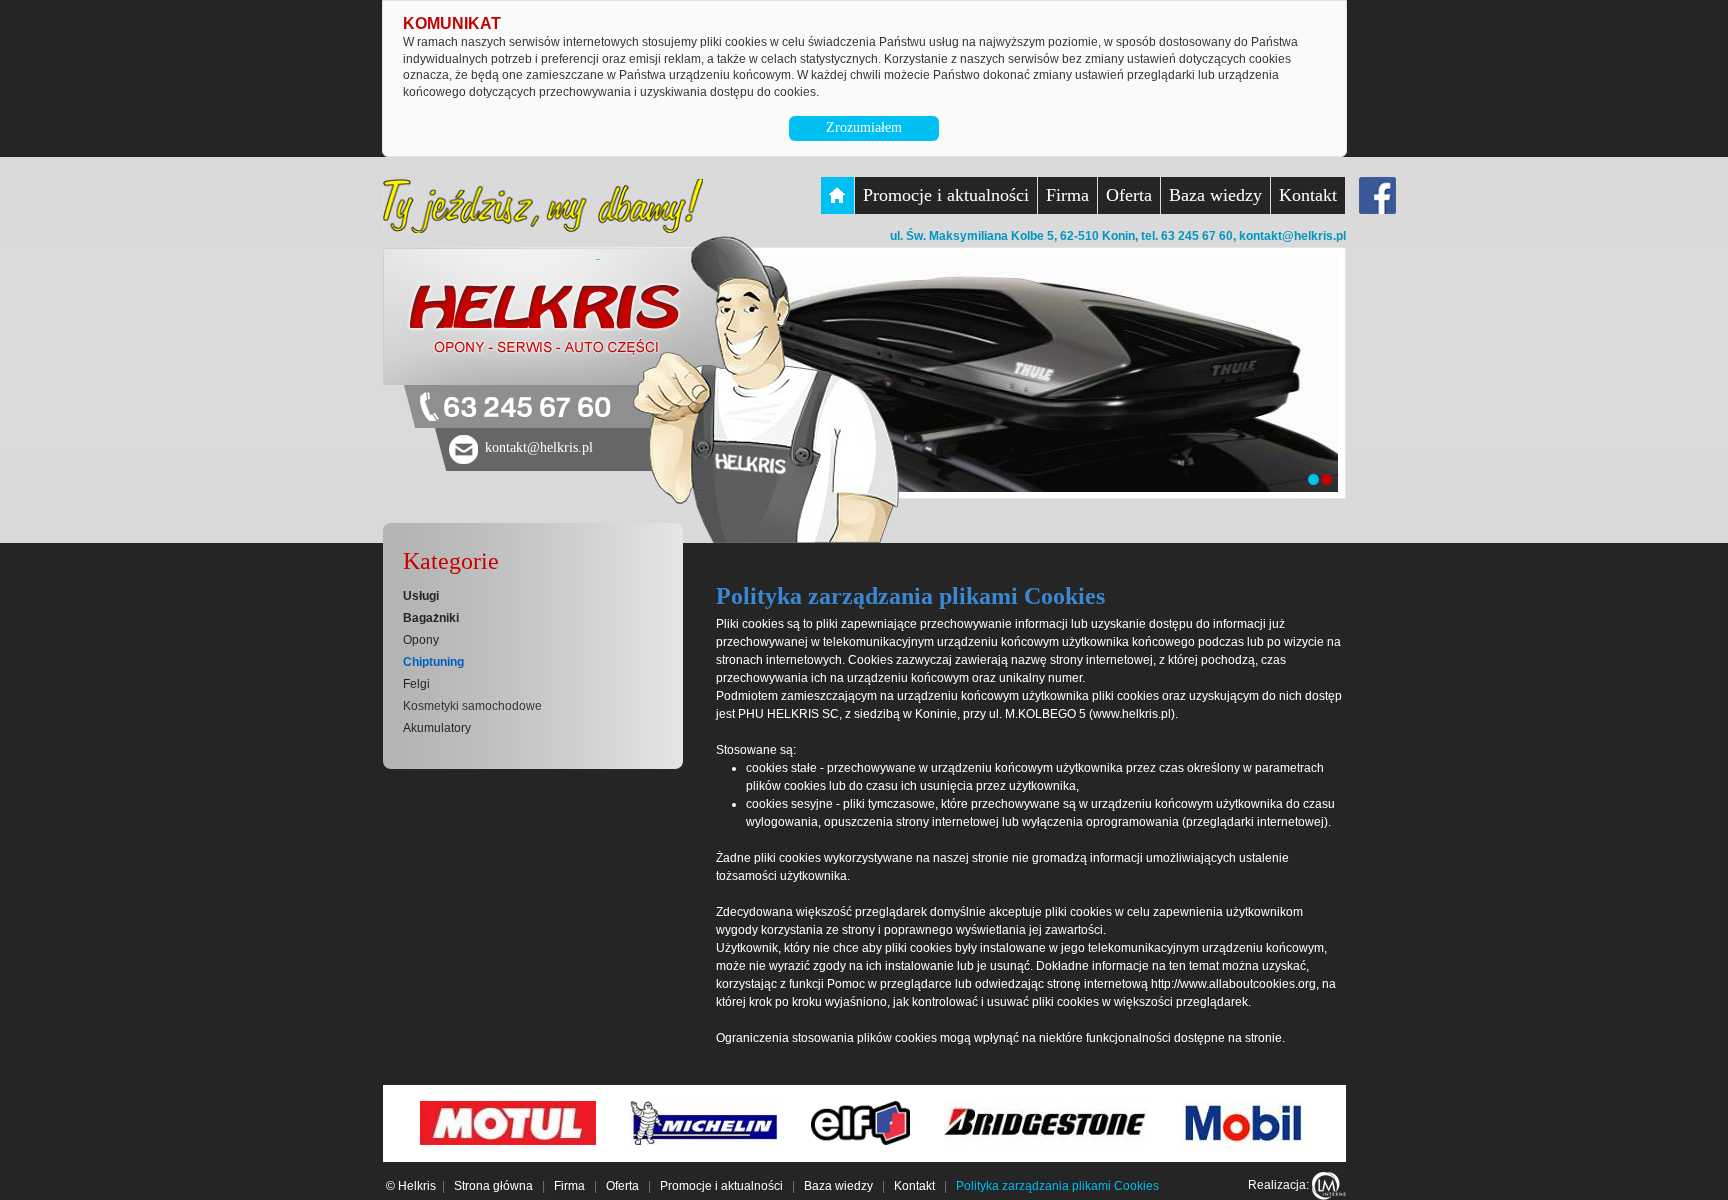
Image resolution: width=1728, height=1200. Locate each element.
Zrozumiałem (864, 127)
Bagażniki (431, 618)
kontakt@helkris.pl (1292, 236)
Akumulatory (437, 728)
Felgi (416, 684)
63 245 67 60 (527, 408)
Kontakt (1308, 195)
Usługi (421, 596)
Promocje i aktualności (946, 195)
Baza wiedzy (1215, 195)
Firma (1067, 195)
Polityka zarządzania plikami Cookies (1057, 1186)
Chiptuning (433, 662)
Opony (421, 640)
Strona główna (493, 1186)
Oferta (1129, 195)
